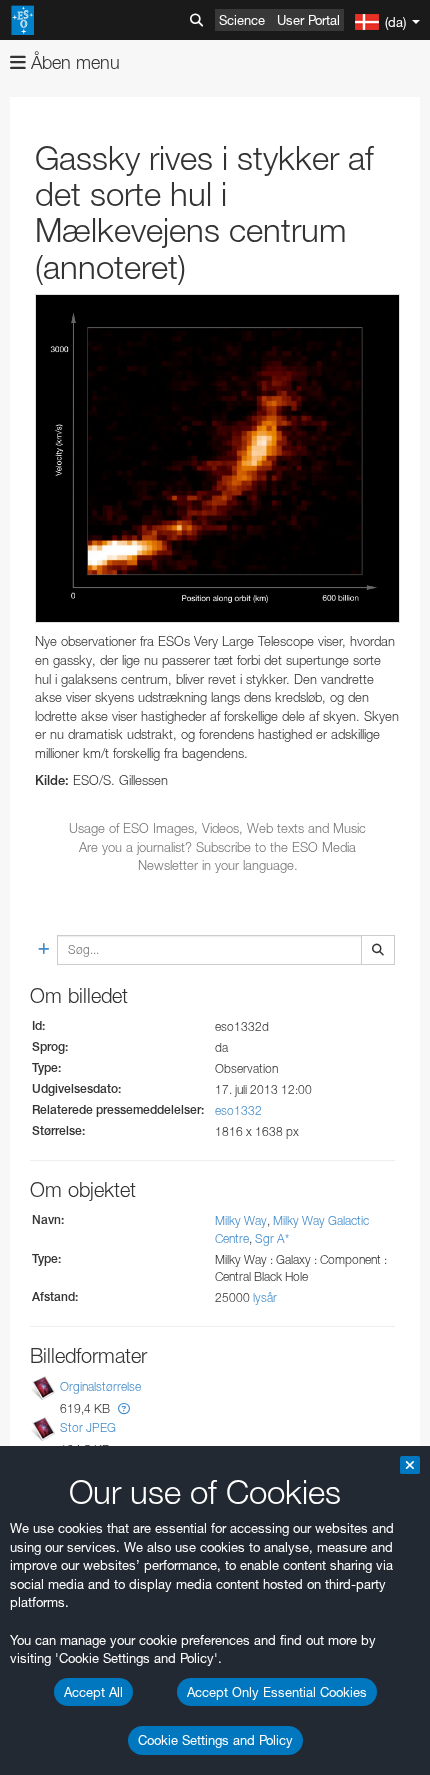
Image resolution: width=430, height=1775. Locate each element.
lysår (265, 1297)
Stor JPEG (88, 1427)
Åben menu (73, 62)
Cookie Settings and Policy (215, 1740)
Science (242, 20)
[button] (124, 1408)
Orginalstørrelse (100, 1386)
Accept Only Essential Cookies (277, 1692)
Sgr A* (272, 1238)
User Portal (308, 20)
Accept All (93, 1692)
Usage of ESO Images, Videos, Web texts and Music (217, 828)
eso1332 (238, 1110)
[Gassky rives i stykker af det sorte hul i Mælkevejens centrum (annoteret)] (217, 459)
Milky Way (241, 1220)
